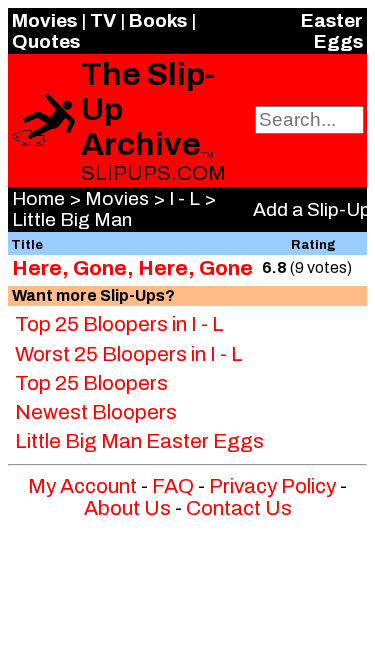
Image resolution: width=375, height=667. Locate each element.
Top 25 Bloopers (91, 383)
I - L (184, 198)
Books (158, 20)
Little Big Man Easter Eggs (139, 441)
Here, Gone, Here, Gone (132, 268)
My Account (82, 486)
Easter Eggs (332, 31)
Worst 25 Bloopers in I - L (129, 354)
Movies (44, 20)
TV (103, 20)
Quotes (46, 41)
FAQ (173, 486)
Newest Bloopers (96, 412)
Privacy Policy (272, 486)
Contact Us (239, 508)
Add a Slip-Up (312, 209)
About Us (127, 508)
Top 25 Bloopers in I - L (119, 324)
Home (38, 198)
